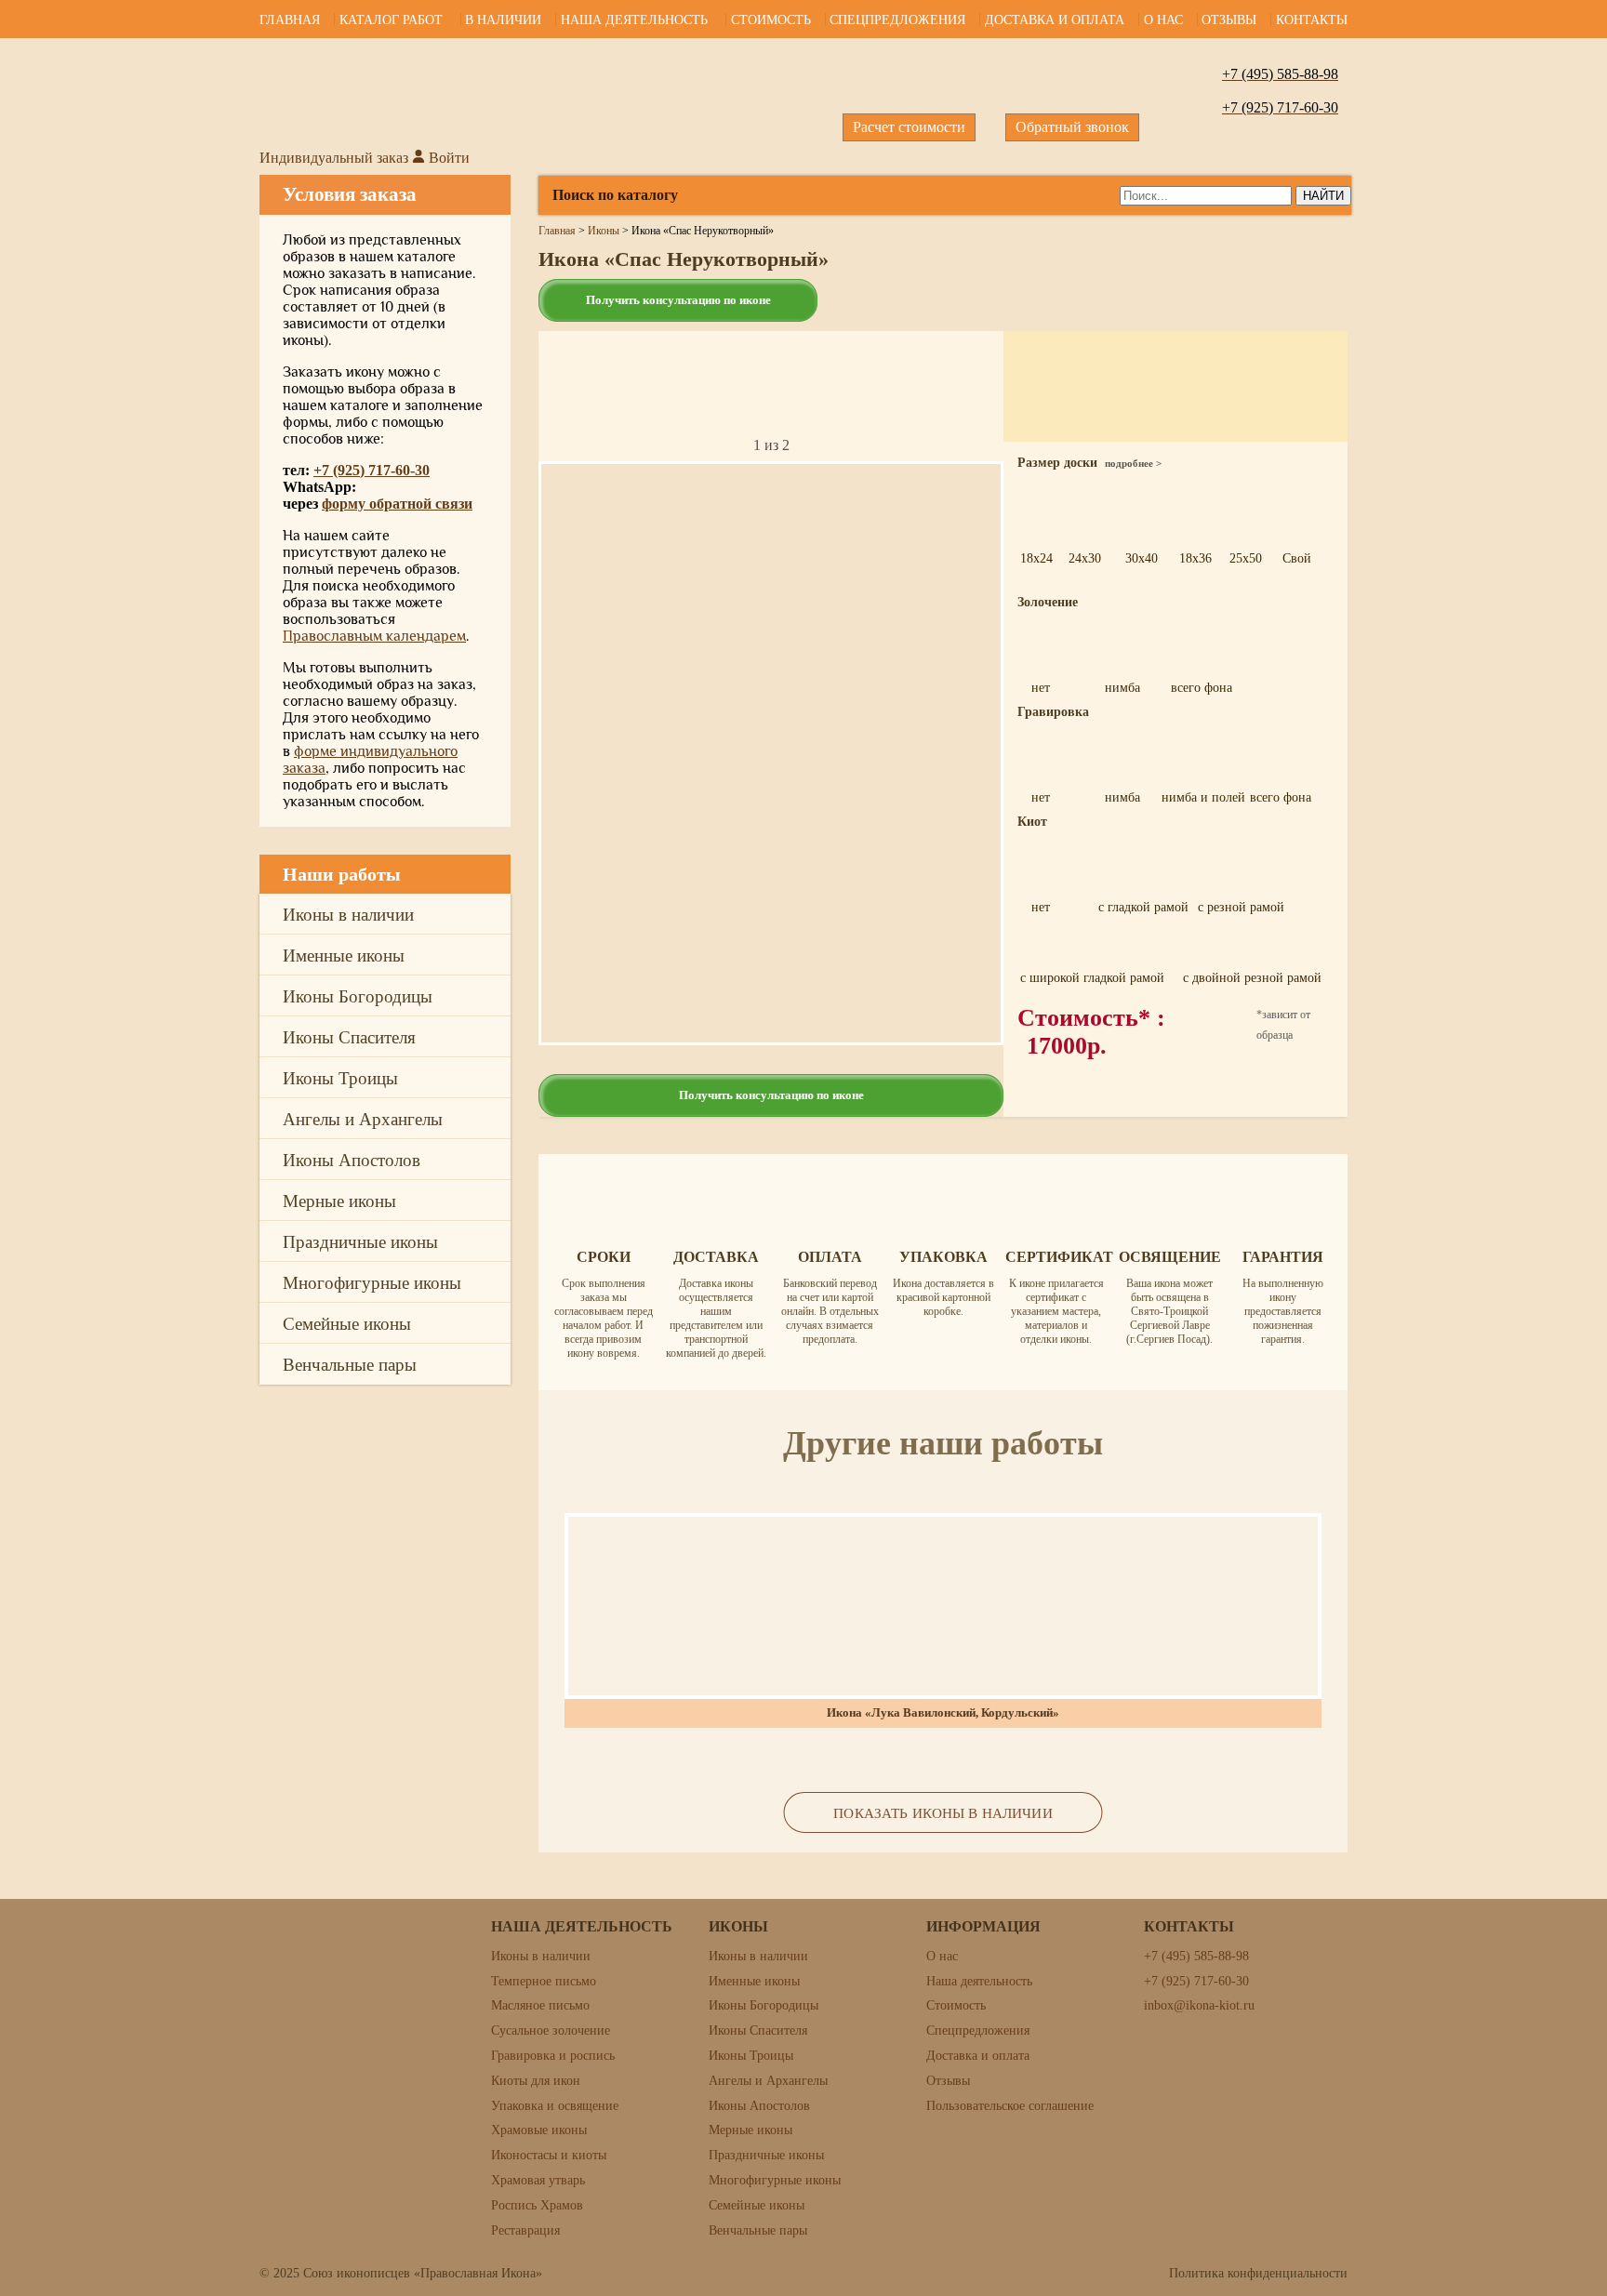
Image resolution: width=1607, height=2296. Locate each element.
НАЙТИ (1323, 196)
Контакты (1312, 19)
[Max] (1564, 898)
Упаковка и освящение (555, 2106)
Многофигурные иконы (372, 1282)
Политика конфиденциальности (1258, 2273)
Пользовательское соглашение (1010, 2106)
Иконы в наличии (348, 914)
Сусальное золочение (551, 2031)
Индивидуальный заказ (334, 158)
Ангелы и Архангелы (363, 1118)
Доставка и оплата (1055, 19)
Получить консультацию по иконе (678, 300)
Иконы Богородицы (358, 995)
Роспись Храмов (537, 2205)
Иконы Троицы (340, 1077)
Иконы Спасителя (349, 1036)
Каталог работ (391, 19)
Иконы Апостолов (352, 1159)
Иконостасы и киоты (549, 2155)
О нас (1163, 19)
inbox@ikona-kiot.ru (1199, 2005)
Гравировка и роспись (553, 2056)
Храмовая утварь (538, 2180)
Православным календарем (374, 636)
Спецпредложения (897, 19)
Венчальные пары (350, 1364)
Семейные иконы (347, 1323)
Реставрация (525, 2230)
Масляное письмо (540, 2005)
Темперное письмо (544, 1981)
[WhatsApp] (1564, 835)
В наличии (503, 19)
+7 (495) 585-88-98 (1196, 1956)
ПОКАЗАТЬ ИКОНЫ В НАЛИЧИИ (943, 1813)
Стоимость (771, 19)
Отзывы (1229, 19)
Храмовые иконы (539, 2130)
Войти (447, 158)
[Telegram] (1564, 772)
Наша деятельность (634, 19)
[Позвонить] (1564, 709)
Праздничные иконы (360, 1241)
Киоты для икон (536, 2081)
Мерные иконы (339, 1200)
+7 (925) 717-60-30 (372, 470)
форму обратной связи (397, 504)
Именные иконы (344, 955)
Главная (290, 19)
